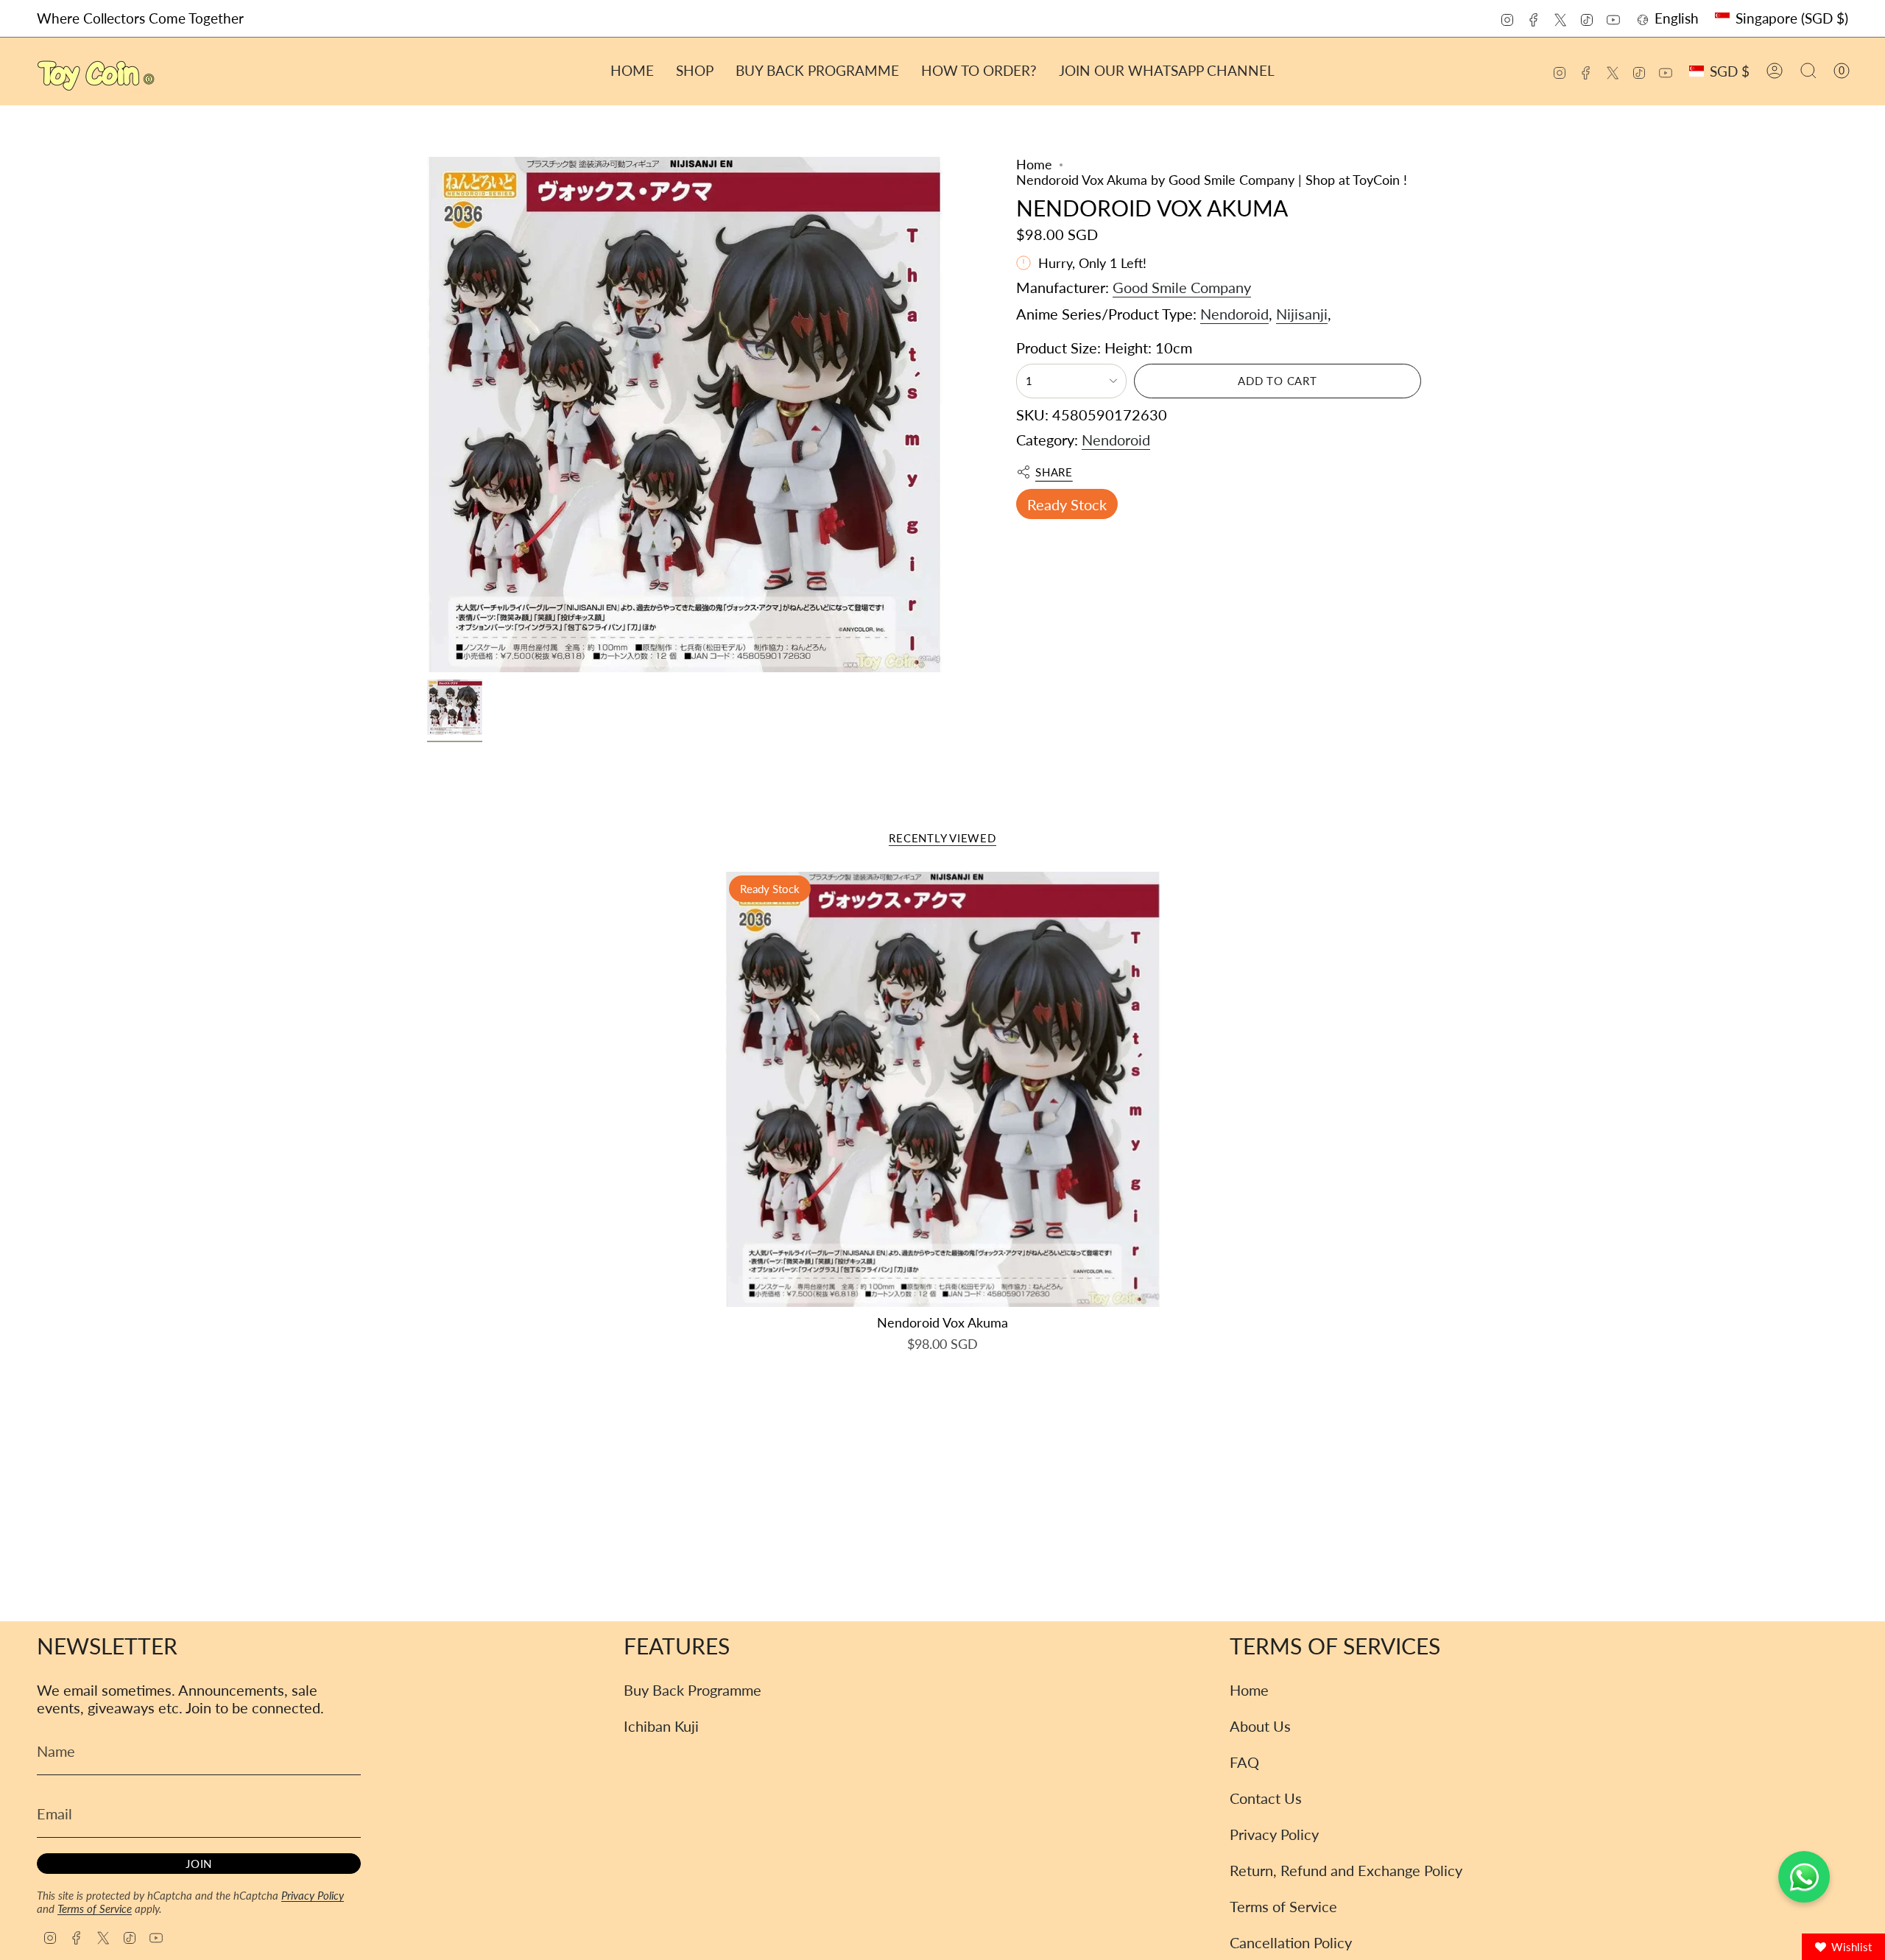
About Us (1260, 1726)
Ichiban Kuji (661, 1726)
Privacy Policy (313, 1895)
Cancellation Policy (1291, 1942)
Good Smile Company (1182, 287)
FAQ (1244, 1762)
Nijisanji (1302, 314)
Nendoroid (1234, 314)
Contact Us (1266, 1798)
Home (1034, 165)
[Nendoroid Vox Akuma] (943, 1089)
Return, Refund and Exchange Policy (1346, 1870)
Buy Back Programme (693, 1690)
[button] (695, 71)
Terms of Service (95, 1908)
